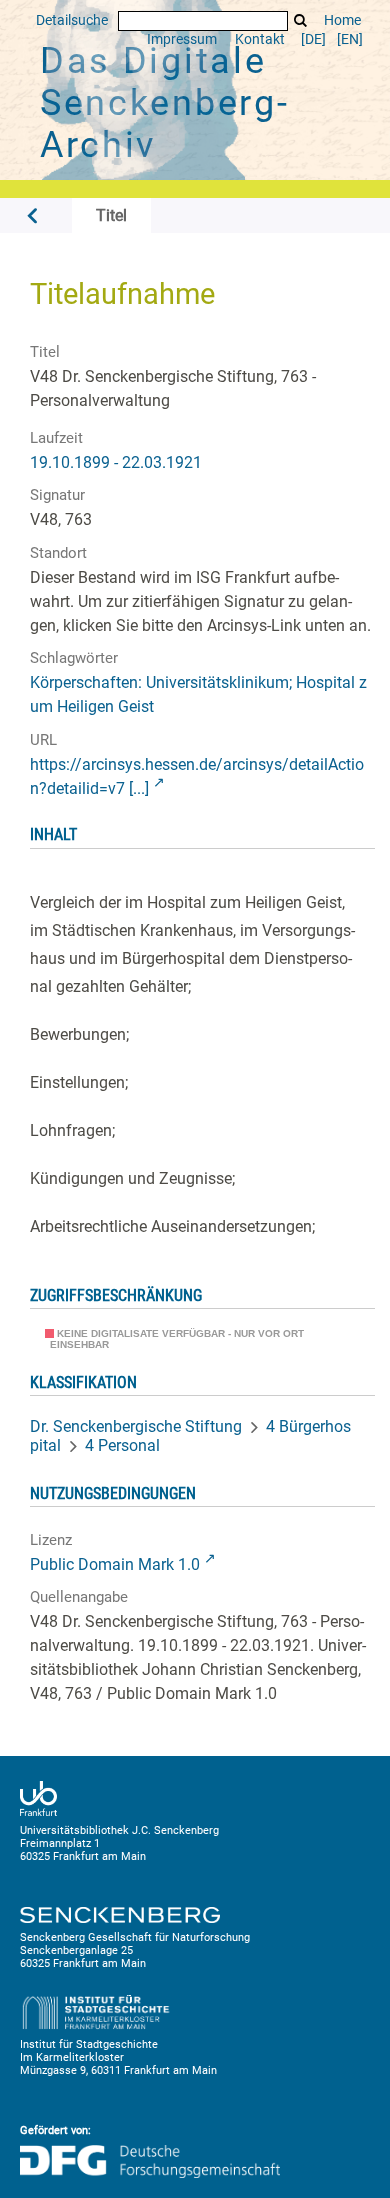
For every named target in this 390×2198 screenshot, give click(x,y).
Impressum (182, 39)
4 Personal (122, 1445)
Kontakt (260, 39)
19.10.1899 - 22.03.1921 (116, 462)
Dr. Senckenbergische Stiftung (136, 1426)
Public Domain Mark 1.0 (115, 1564)
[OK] (301, 20)
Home (342, 20)
